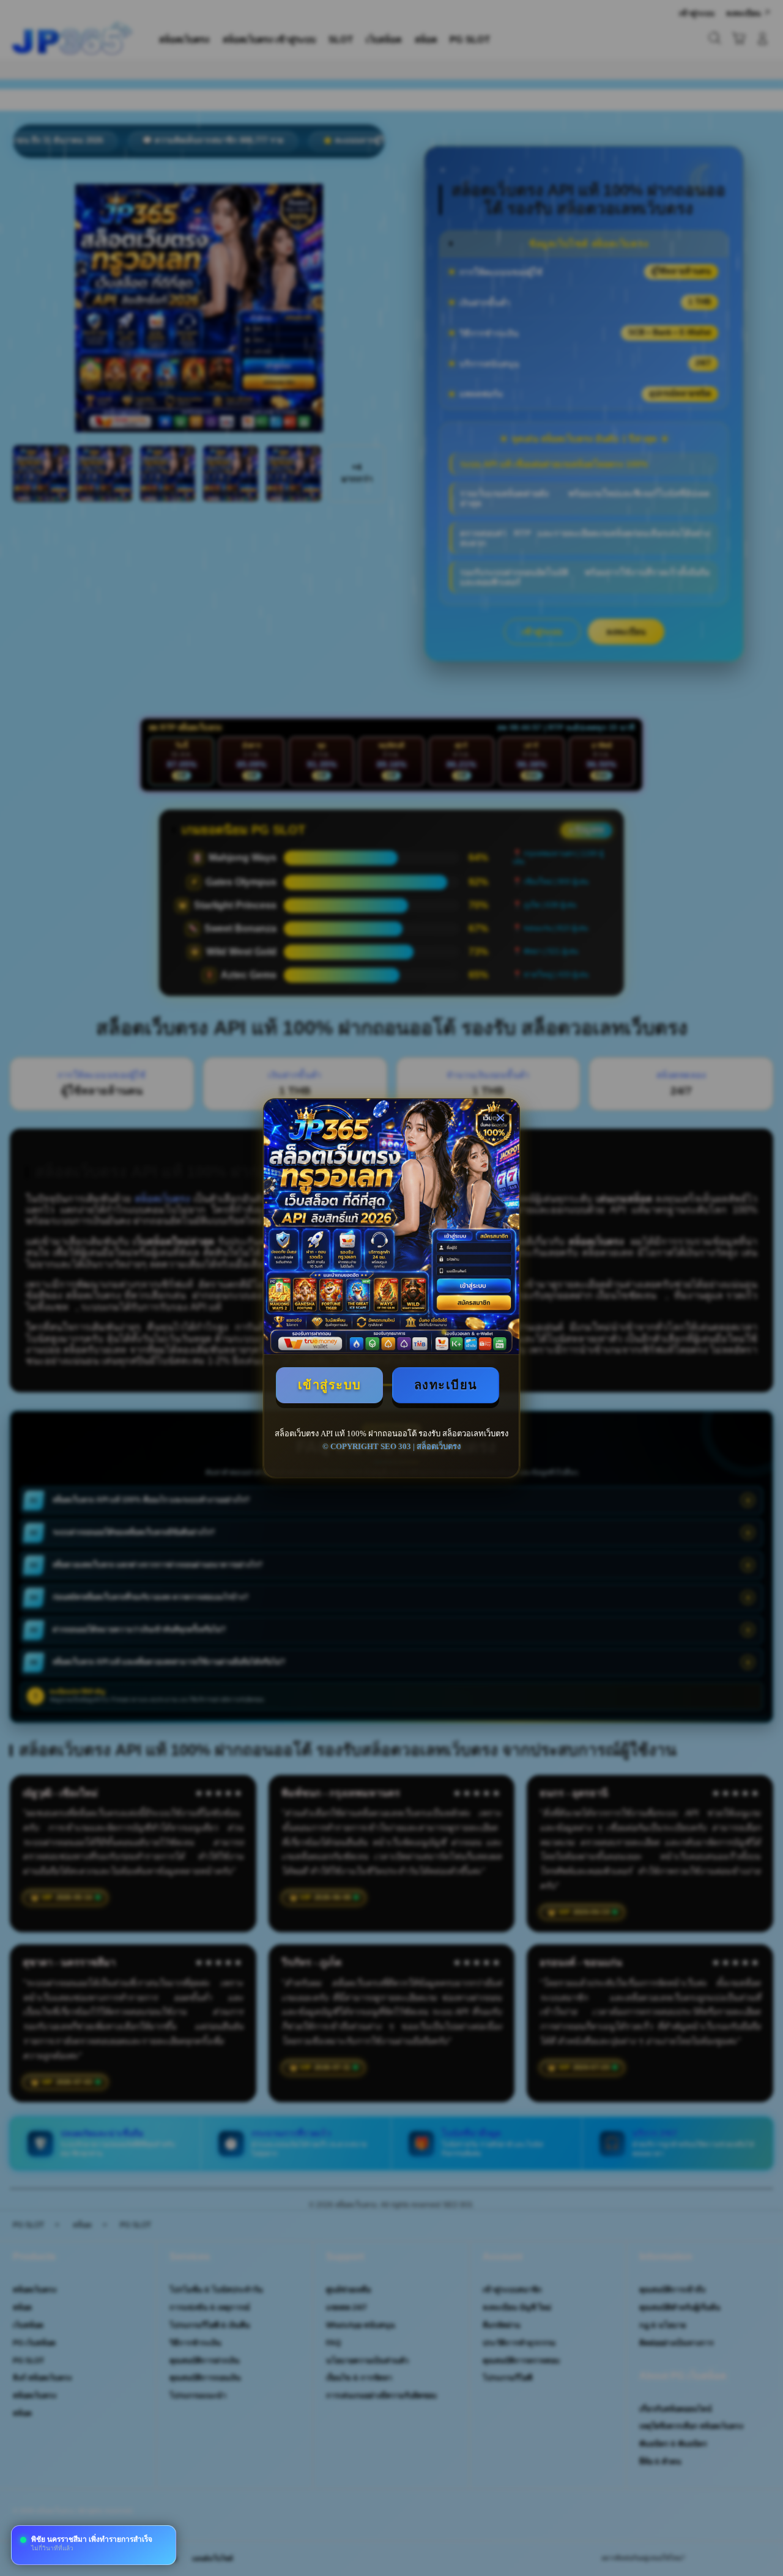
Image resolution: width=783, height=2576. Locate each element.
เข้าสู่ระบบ (330, 1385)
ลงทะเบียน (446, 1385)
